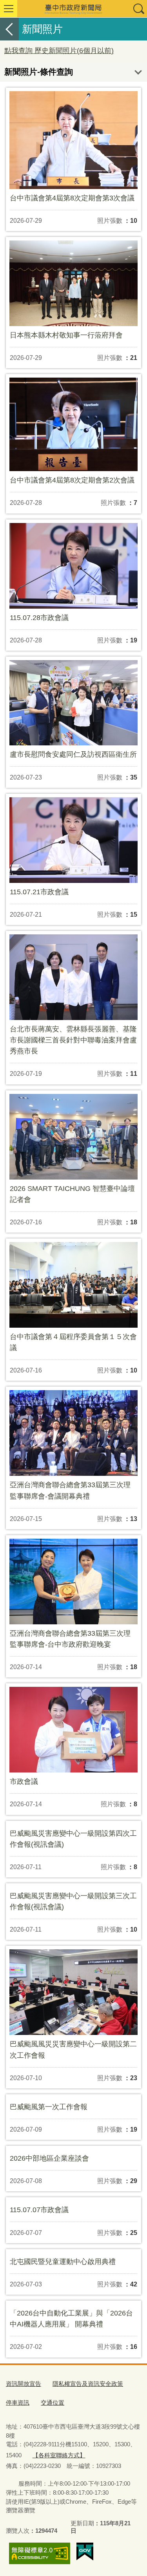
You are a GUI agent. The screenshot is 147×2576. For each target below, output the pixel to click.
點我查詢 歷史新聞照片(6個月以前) (59, 51)
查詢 (138, 9)
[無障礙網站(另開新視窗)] (40, 2553)
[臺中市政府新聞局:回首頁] (73, 9)
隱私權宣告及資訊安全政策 (88, 2384)
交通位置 (53, 2403)
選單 (9, 9)
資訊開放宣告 (24, 2384)
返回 (9, 29)
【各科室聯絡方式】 (59, 2455)
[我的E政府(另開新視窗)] (85, 2552)
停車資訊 (18, 2403)
